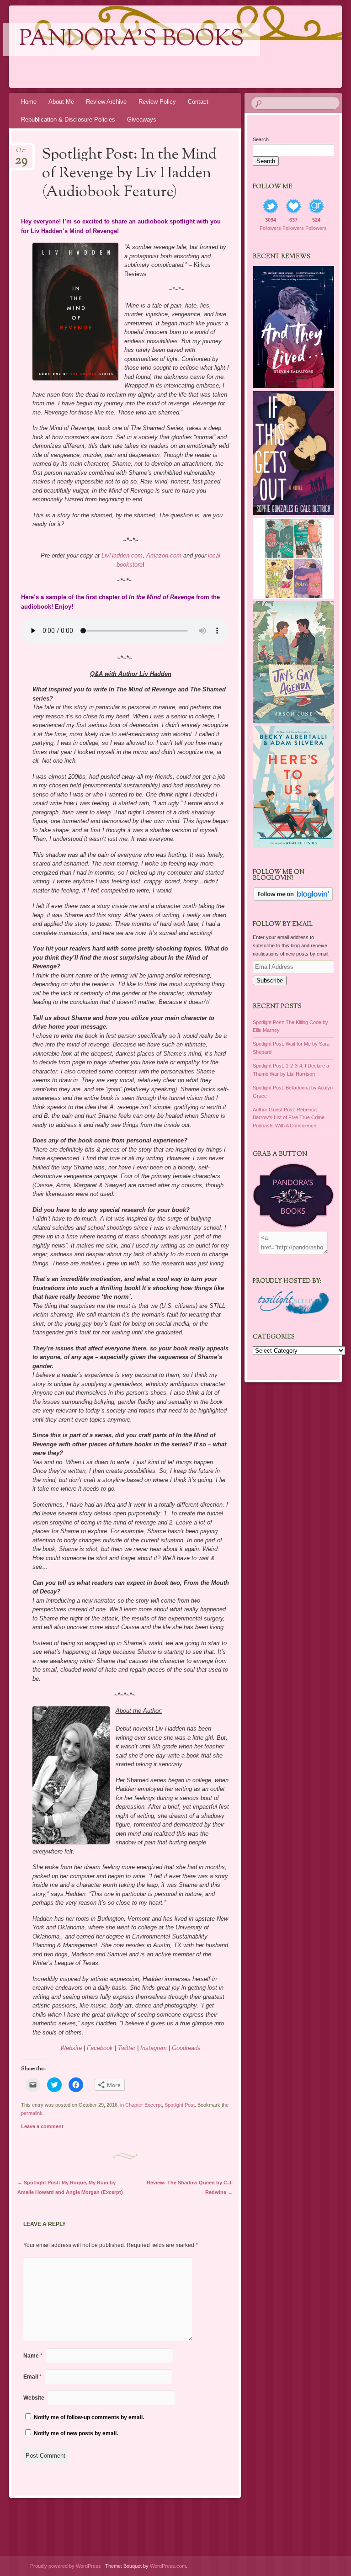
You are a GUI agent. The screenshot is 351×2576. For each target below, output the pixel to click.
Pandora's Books (132, 40)
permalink (32, 2113)
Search (261, 139)
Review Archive (106, 102)
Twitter (127, 2048)
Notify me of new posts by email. (76, 2433)
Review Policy (157, 102)
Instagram (154, 2048)
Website (71, 2048)
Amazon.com (164, 555)
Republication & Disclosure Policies (68, 120)
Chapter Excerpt (144, 2105)
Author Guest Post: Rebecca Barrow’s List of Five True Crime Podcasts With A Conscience (289, 1118)
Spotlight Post (180, 2105)
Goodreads (186, 2048)
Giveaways (142, 120)
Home (29, 102)
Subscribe (270, 980)
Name (33, 2356)
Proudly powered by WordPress (66, 2566)
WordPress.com (168, 2566)
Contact (198, 102)
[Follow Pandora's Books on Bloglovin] (293, 899)
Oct (21, 153)
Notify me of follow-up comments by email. (89, 2417)
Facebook (100, 2048)
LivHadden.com (122, 555)
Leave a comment (42, 2126)
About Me (61, 102)
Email (32, 2377)
